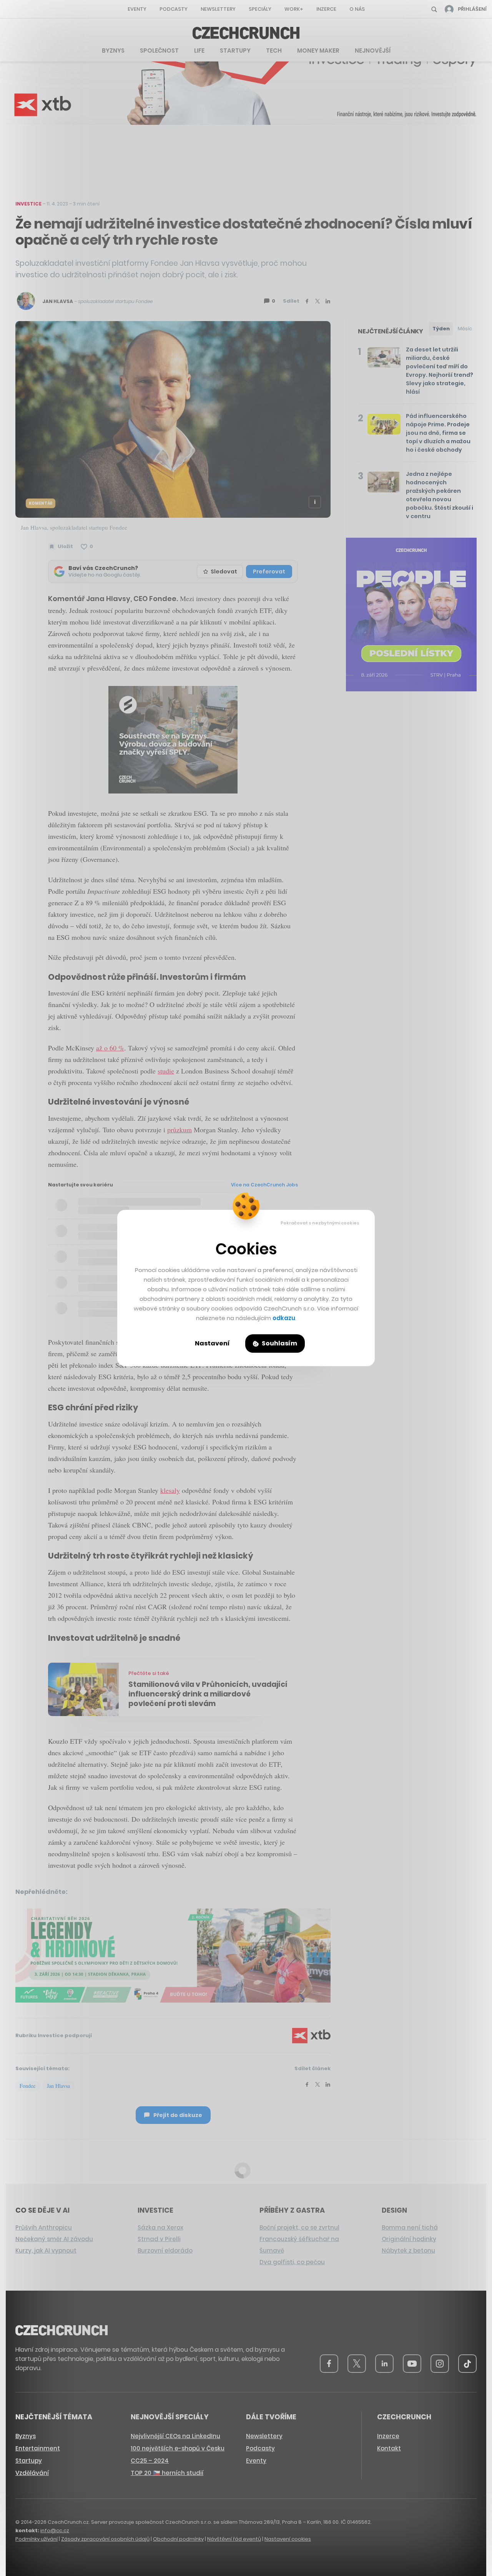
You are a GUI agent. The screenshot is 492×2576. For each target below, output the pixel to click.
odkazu (284, 1318)
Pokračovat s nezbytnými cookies (320, 1223)
